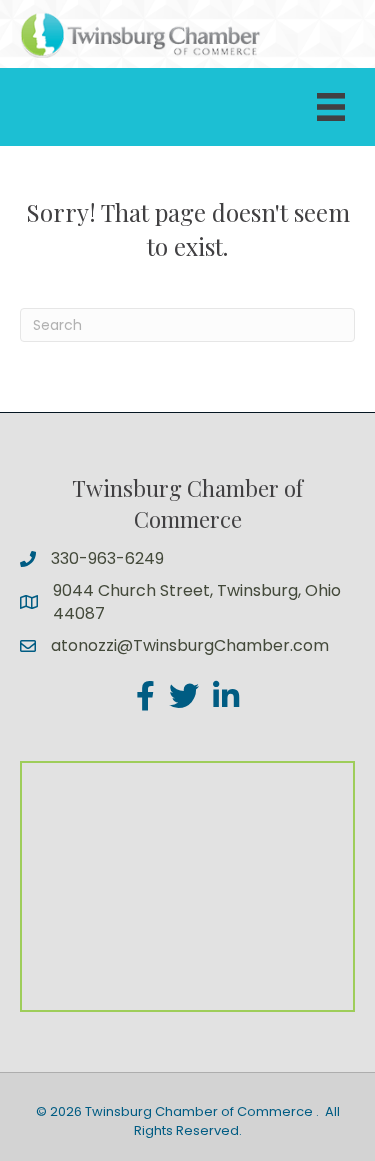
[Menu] (331, 107)
